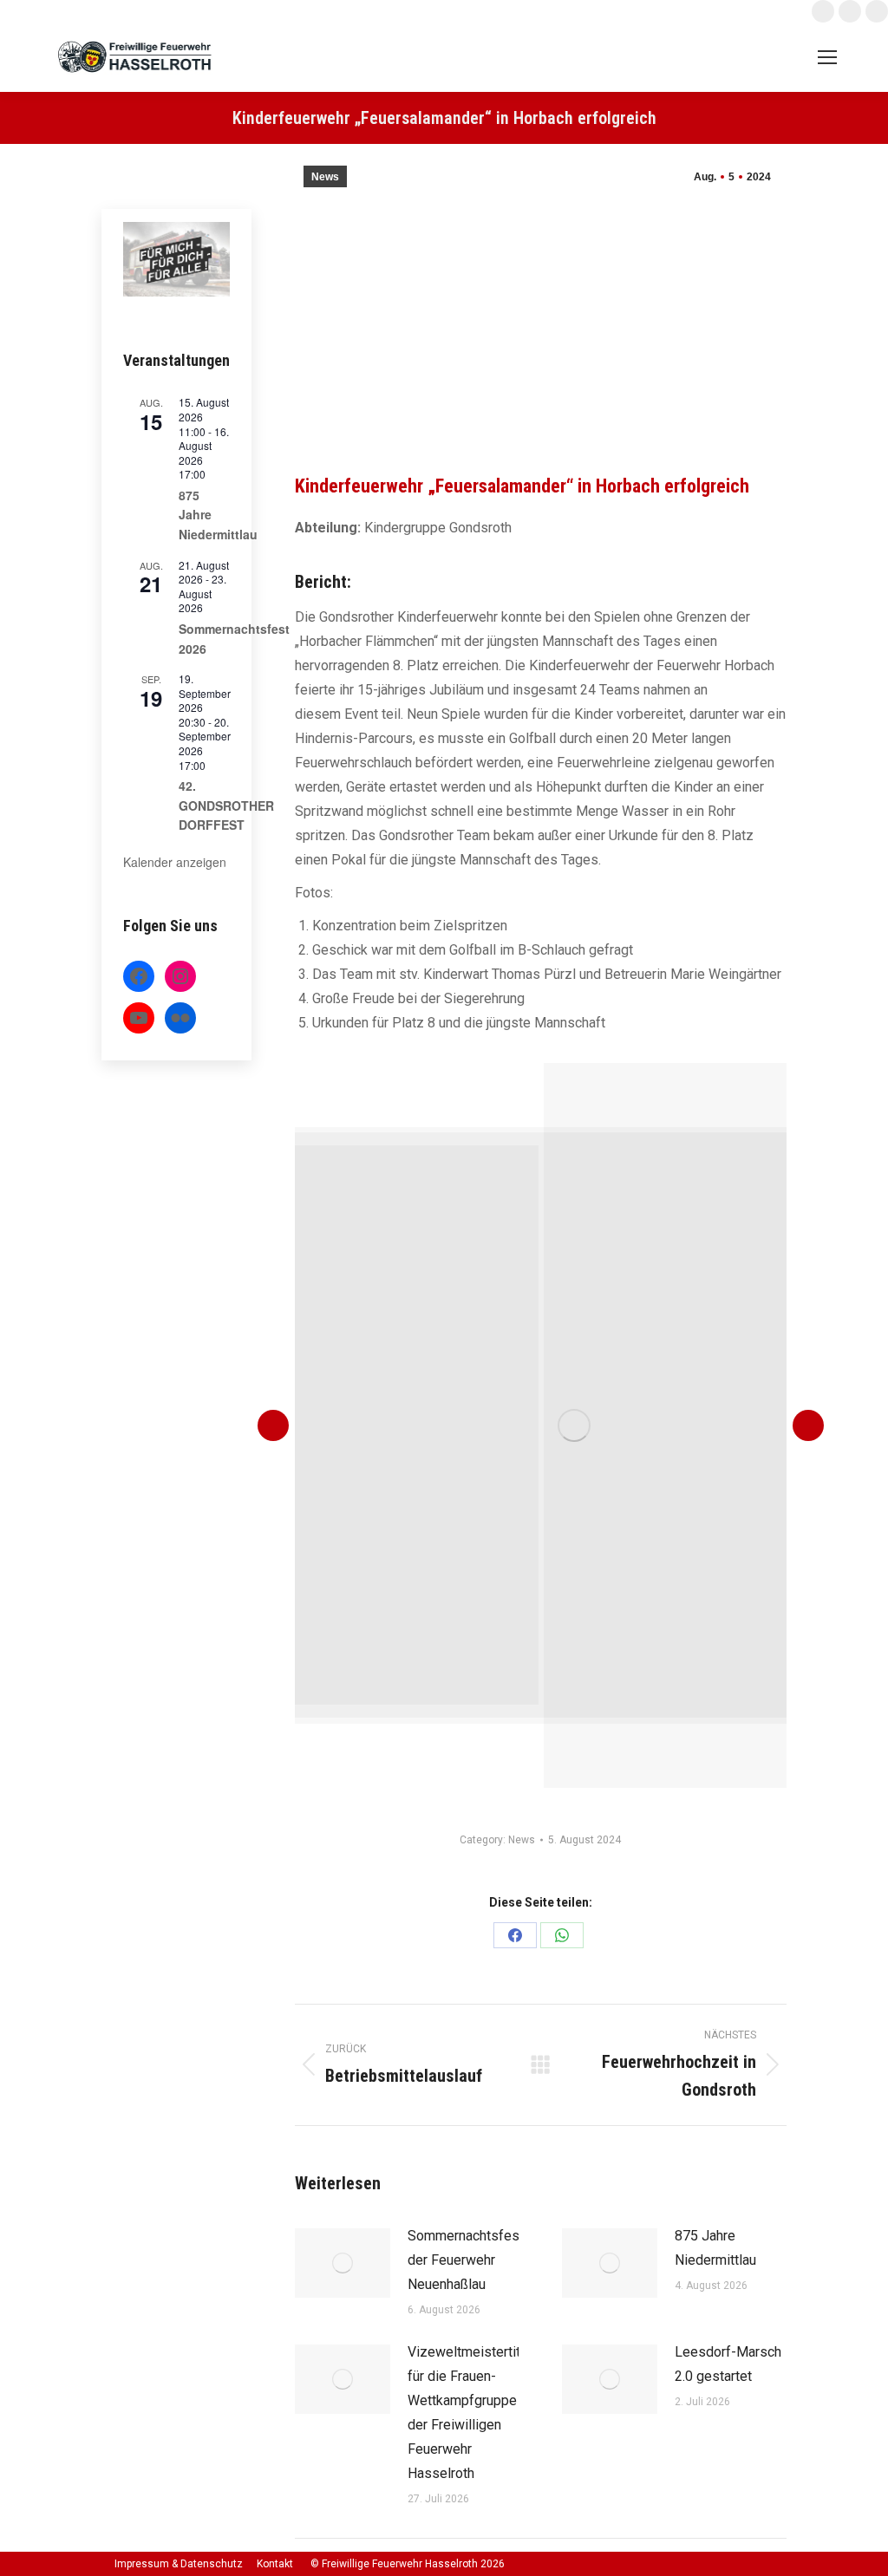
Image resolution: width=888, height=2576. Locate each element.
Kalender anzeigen (175, 862)
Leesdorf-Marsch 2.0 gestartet (728, 2364)
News (325, 177)
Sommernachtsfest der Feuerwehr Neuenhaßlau (466, 2260)
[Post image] (343, 2263)
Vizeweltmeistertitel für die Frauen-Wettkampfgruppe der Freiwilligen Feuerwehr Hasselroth (470, 2413)
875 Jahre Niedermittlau (715, 2248)
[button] (273, 1425)
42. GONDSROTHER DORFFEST (226, 805)
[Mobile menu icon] (827, 57)
